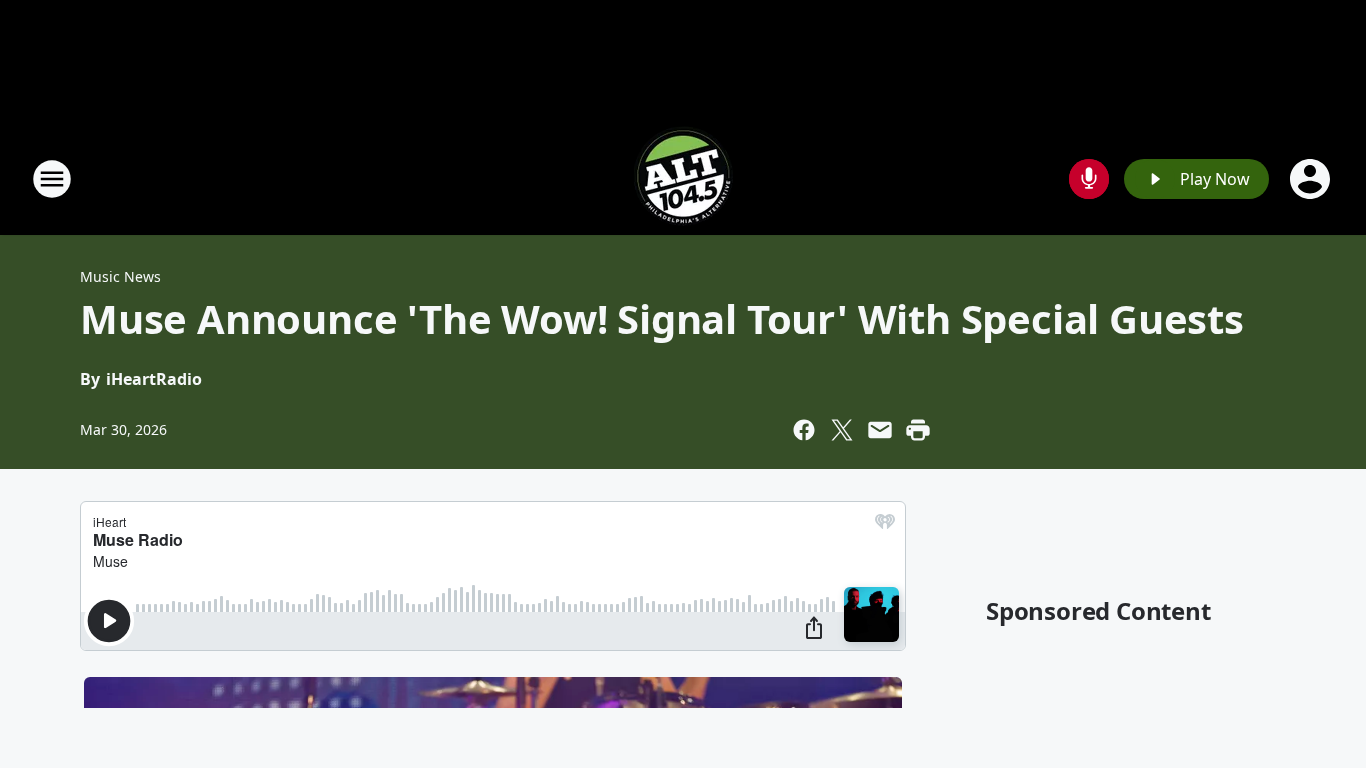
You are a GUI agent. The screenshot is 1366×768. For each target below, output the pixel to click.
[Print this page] (918, 430)
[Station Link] (683, 178)
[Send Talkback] (1089, 179)
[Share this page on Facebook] (804, 430)
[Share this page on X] (842, 430)
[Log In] (1312, 179)
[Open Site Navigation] (52, 179)
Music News (120, 276)
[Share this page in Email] (880, 430)
